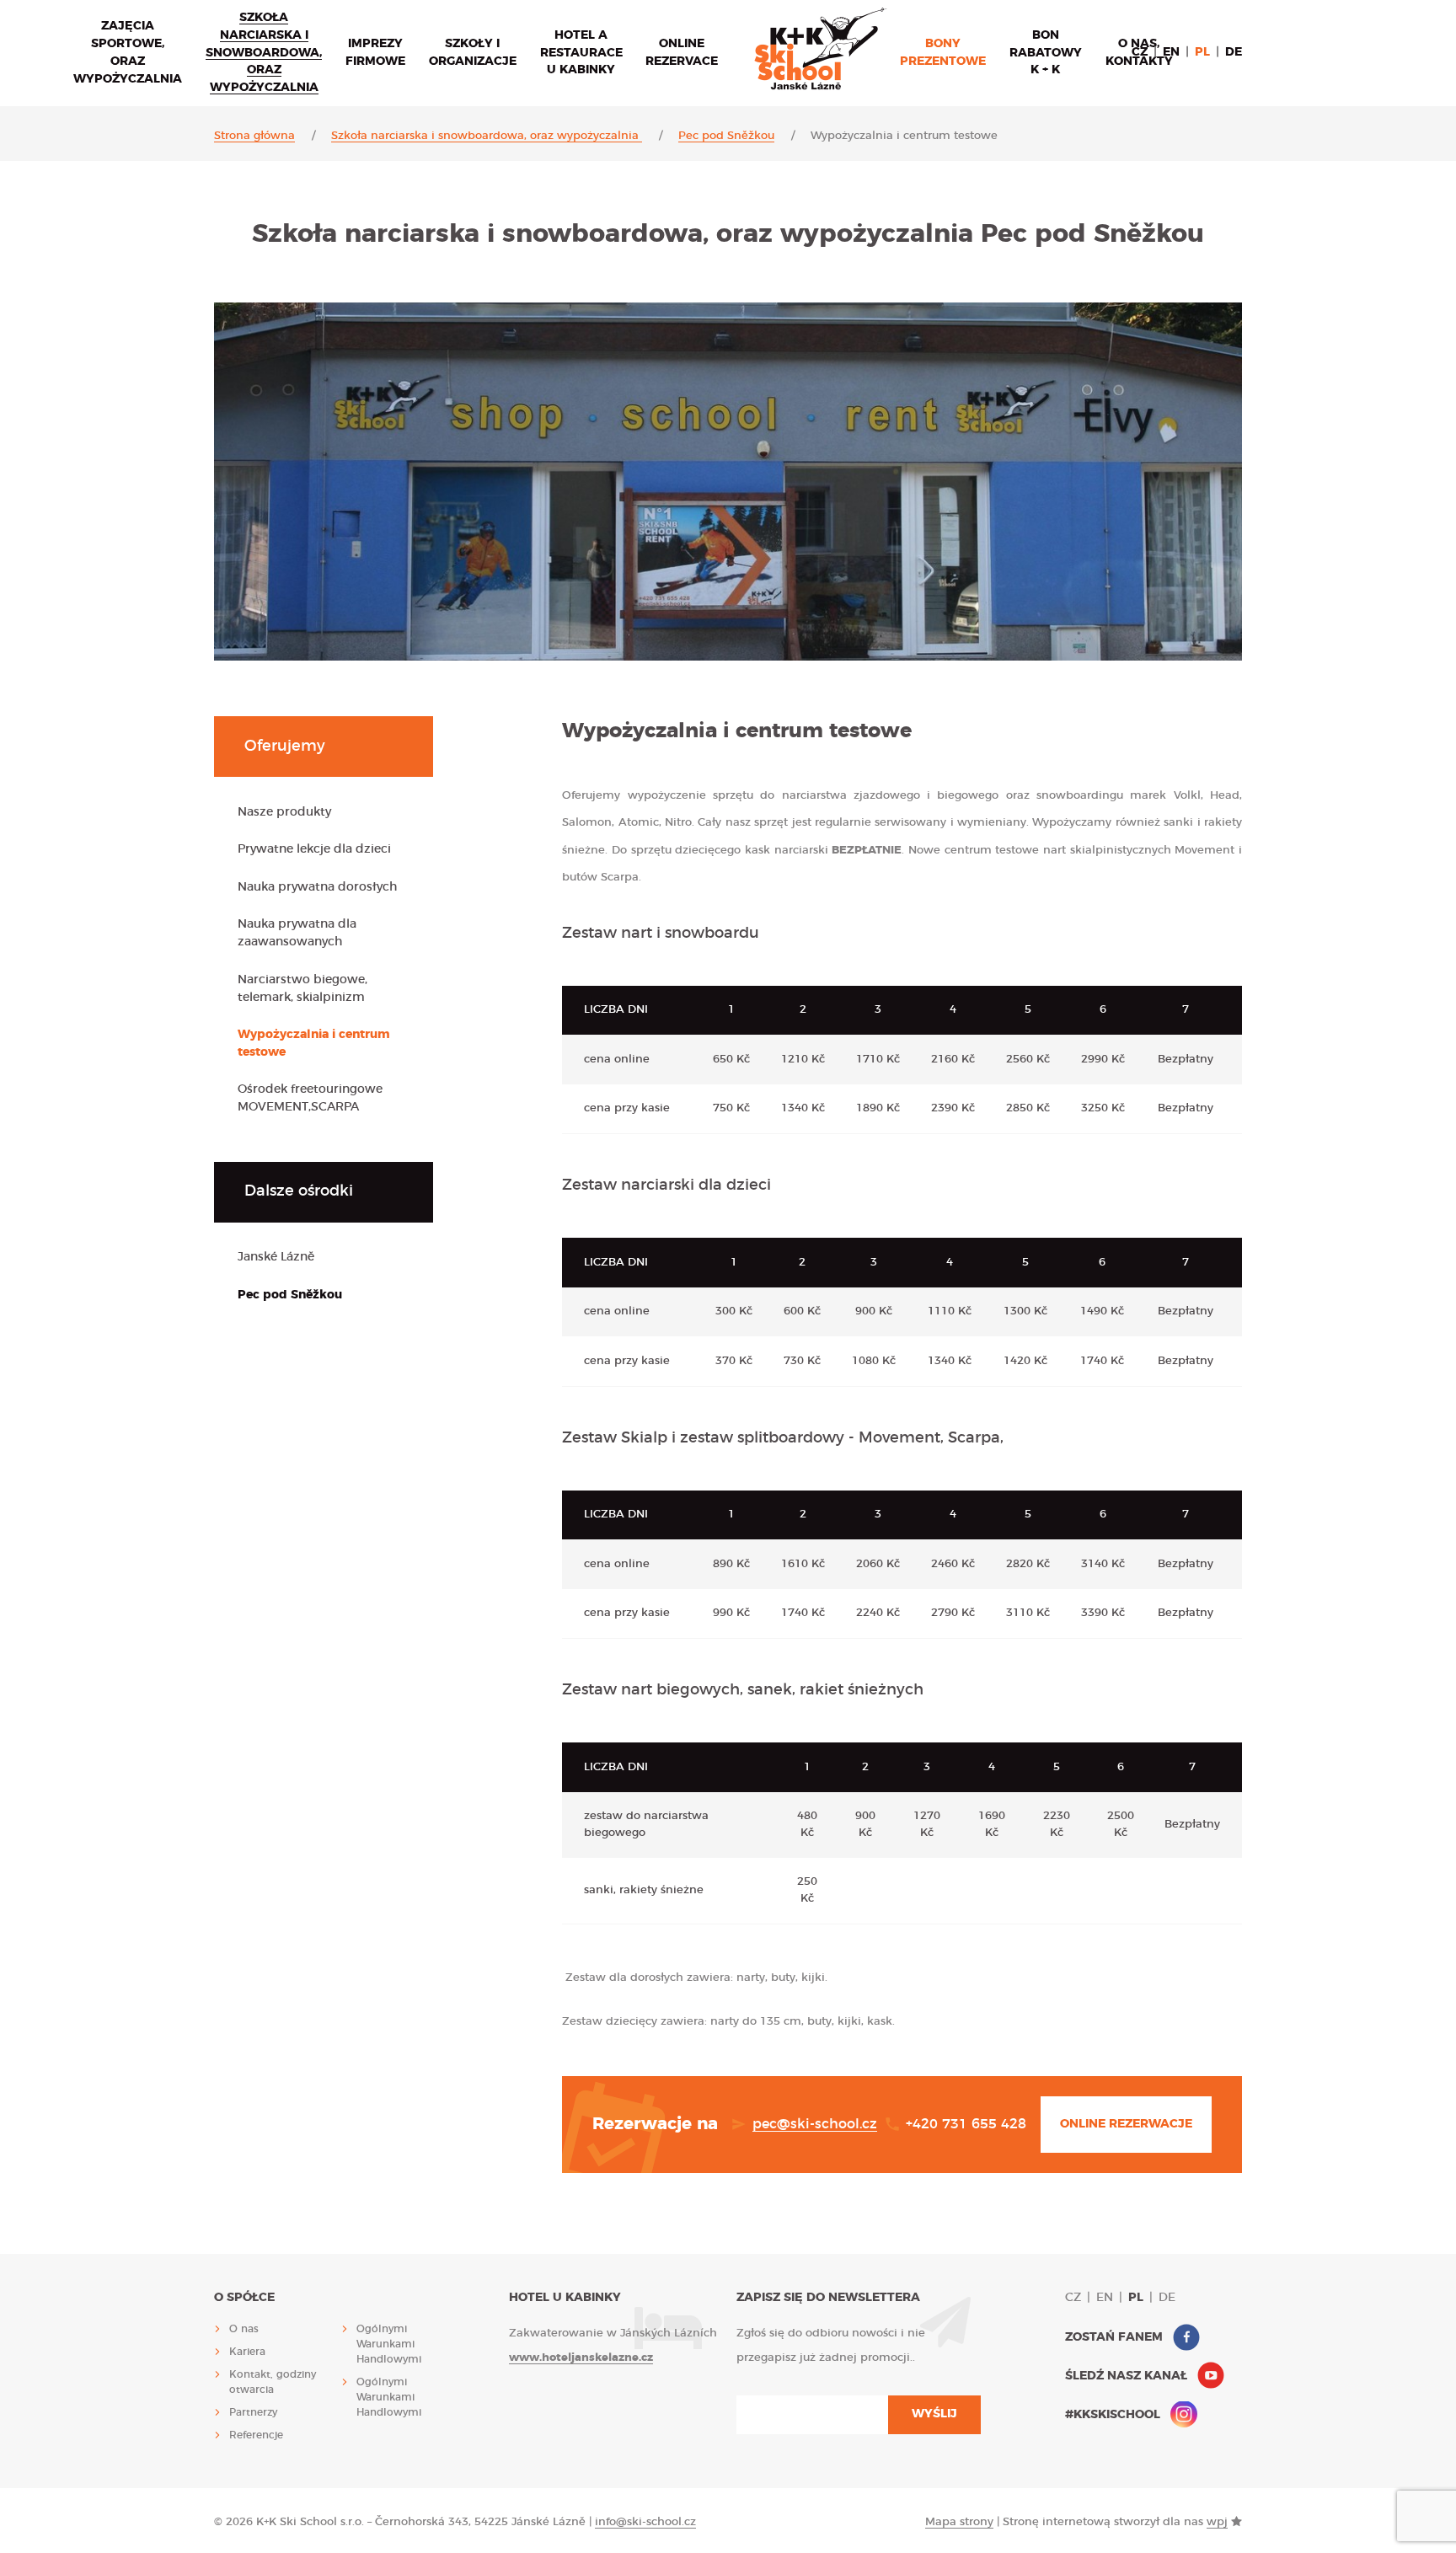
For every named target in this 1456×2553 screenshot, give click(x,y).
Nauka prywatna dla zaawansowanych (297, 933)
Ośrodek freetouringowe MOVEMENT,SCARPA (310, 1098)
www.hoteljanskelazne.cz (581, 2358)
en (1171, 52)
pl (1202, 52)
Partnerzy (253, 2412)
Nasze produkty (284, 812)
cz (1140, 52)
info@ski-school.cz (645, 2522)
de (1234, 52)
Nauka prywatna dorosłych (317, 887)
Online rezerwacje (1126, 2124)
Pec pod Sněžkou (726, 136)
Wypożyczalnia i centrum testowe (314, 1044)
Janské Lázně (276, 1257)
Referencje (256, 2435)
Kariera (247, 2352)
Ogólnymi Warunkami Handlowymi (389, 2344)
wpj (1217, 2522)
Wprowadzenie (821, 49)
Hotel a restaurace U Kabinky (581, 53)
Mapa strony (959, 2522)
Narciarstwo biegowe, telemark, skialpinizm (302, 989)
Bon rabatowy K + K (1046, 53)
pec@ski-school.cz (815, 2124)
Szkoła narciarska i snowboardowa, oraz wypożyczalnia (264, 53)
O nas (244, 2329)
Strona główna (254, 136)
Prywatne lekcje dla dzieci (314, 849)
